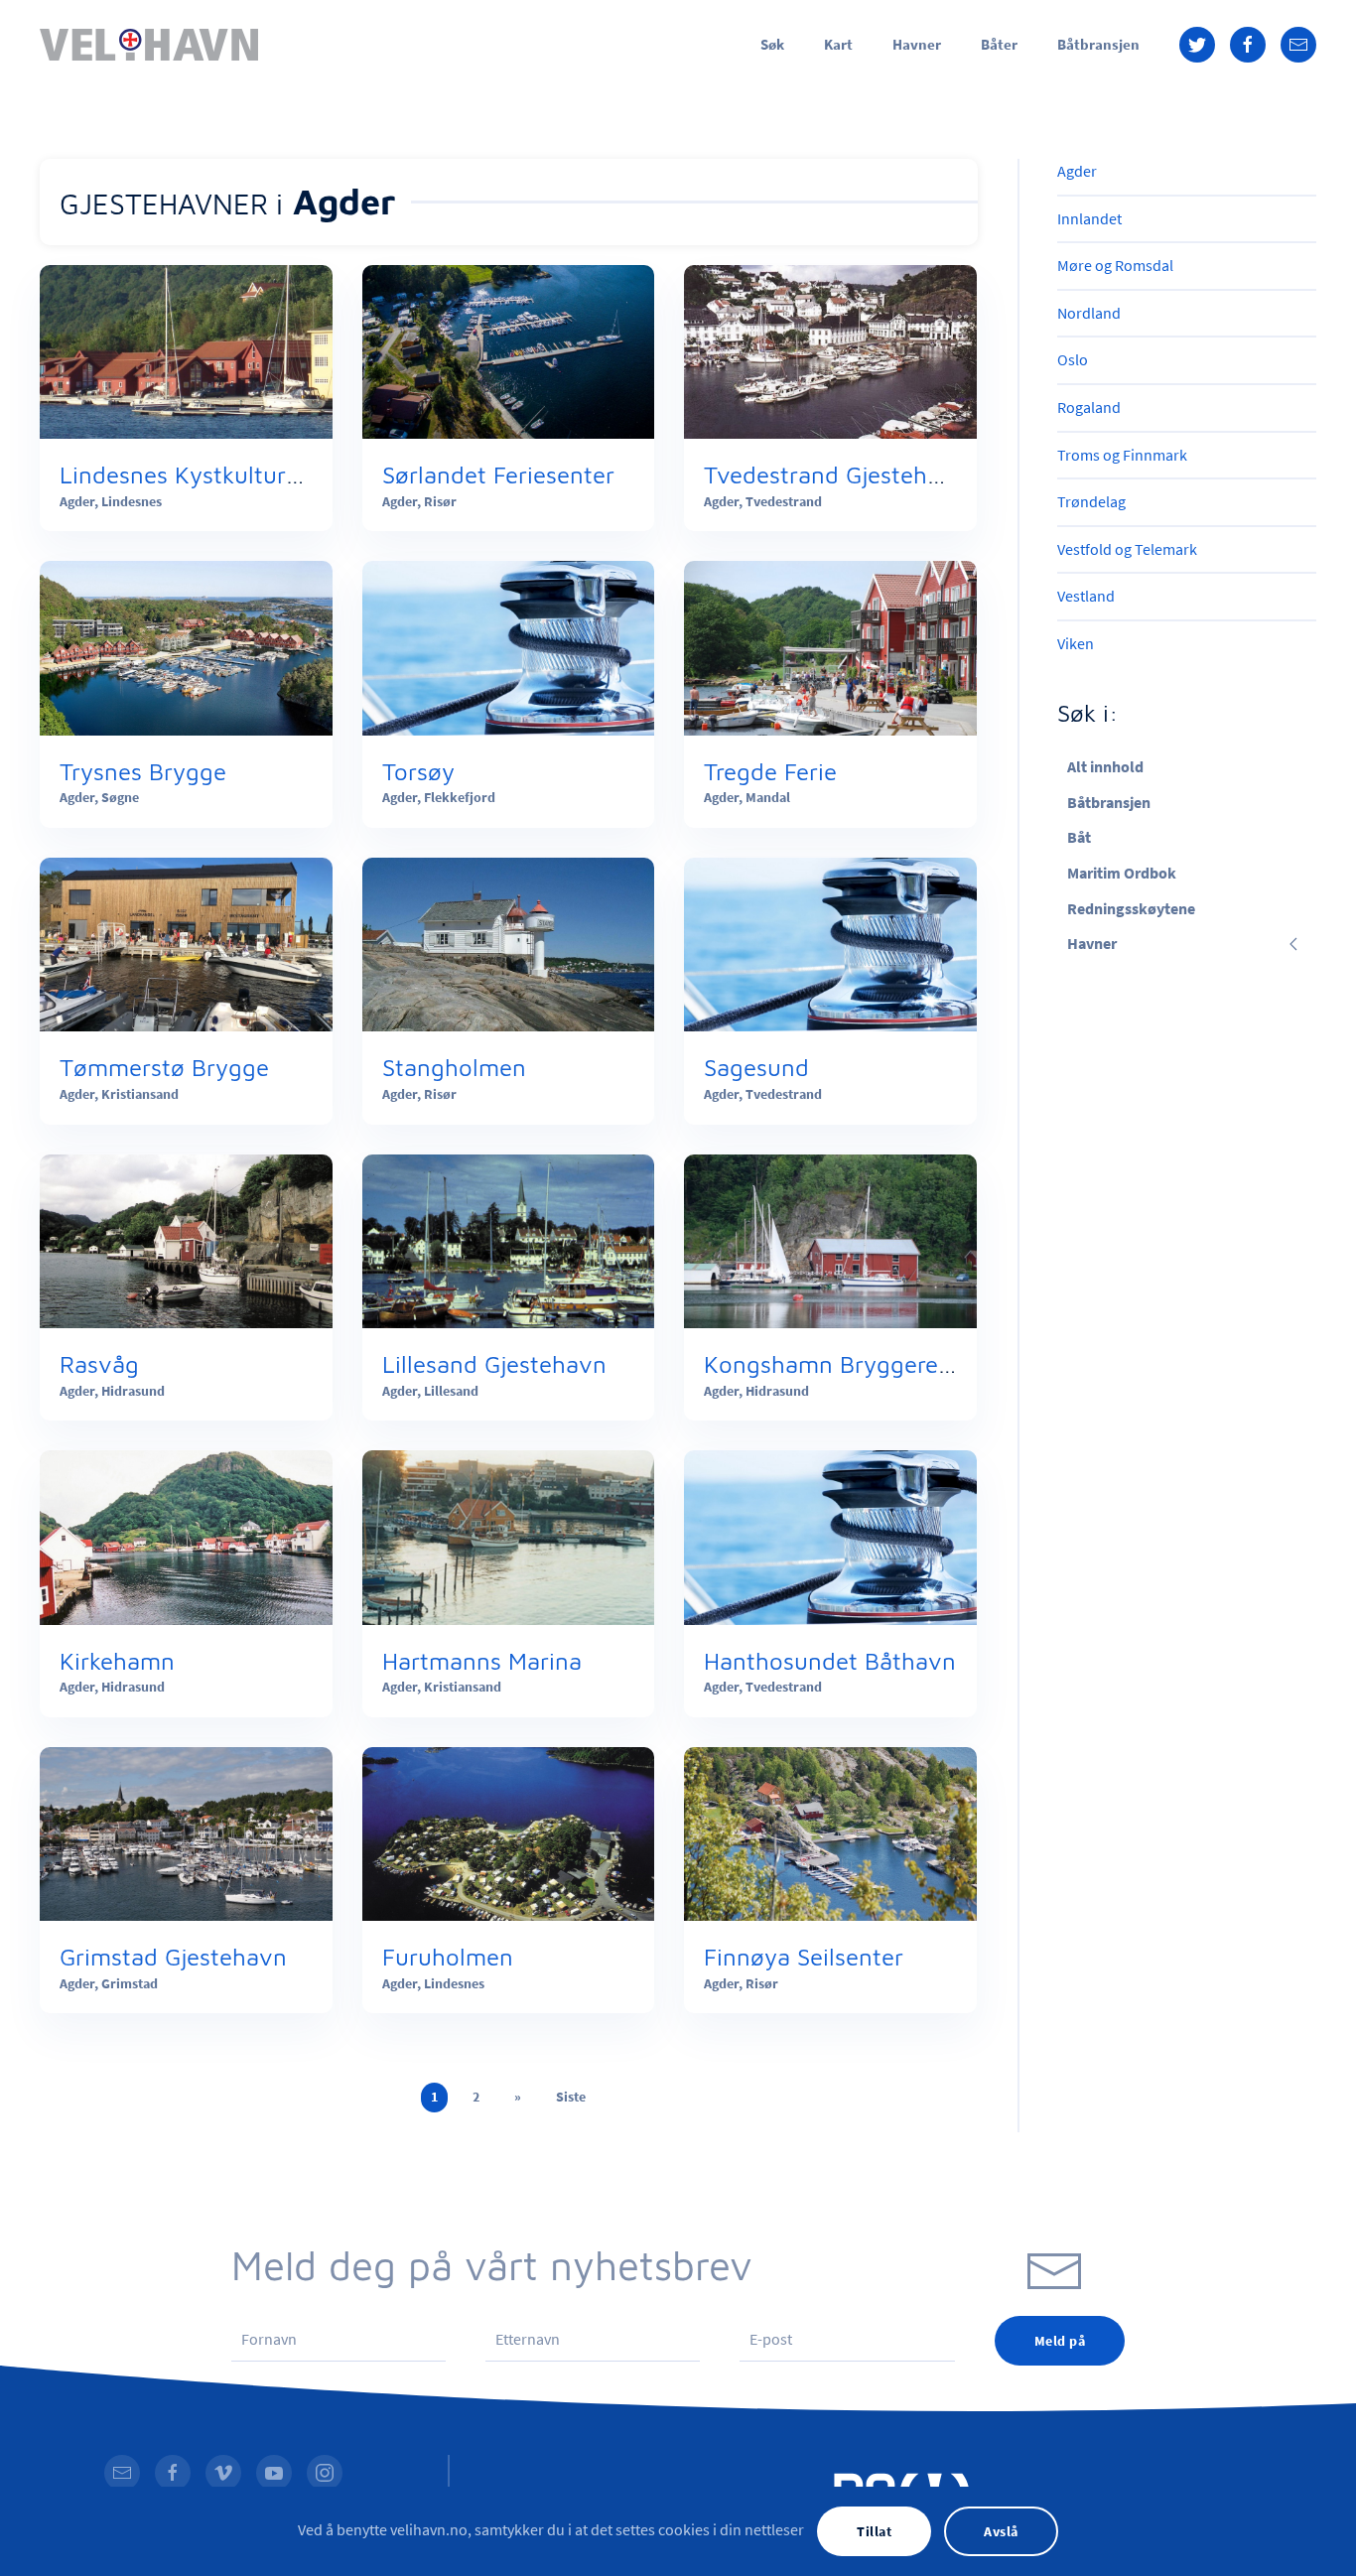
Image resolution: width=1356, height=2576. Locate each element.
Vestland (1086, 596)
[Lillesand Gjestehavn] (509, 1239)
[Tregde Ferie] (830, 646)
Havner (917, 44)
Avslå (1001, 2531)
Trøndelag (1091, 501)
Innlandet (1089, 218)
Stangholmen (454, 1067)
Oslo (1073, 359)
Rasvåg (99, 1364)
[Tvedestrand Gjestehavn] (830, 349)
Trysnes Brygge (143, 771)
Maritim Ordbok (1122, 873)
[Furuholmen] (509, 1831)
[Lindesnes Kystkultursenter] (186, 349)
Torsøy (418, 771)
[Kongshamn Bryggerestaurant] (830, 1239)
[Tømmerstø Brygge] (186, 943)
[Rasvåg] (186, 1239)
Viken (1076, 643)
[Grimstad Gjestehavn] (186, 1831)
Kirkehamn (117, 1661)
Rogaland (1089, 407)
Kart (838, 44)
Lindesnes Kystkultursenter (207, 475)
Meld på (1060, 2341)
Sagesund (756, 1067)
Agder (1077, 171)
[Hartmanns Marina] (509, 1536)
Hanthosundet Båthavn (830, 1661)
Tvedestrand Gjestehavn (836, 475)
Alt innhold (1105, 766)
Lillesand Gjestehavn (494, 1364)
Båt (1079, 837)
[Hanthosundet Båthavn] (830, 1536)
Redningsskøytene (1131, 908)
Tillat (874, 2531)
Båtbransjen (1098, 44)
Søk (772, 44)
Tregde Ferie (770, 771)
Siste (571, 2097)
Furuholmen (448, 1957)
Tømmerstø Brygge (164, 1067)
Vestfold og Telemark (1127, 549)
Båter (999, 44)
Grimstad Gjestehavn (173, 1957)
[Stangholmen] (509, 943)
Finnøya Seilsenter (804, 1957)
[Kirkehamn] (186, 1536)
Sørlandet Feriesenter (498, 475)
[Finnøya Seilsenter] (830, 1831)
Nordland (1089, 313)
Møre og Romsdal (1115, 265)
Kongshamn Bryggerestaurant (867, 1364)
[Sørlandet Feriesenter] (509, 349)
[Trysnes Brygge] (186, 646)
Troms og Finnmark (1122, 455)
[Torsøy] (509, 646)
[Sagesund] (830, 943)
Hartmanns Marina (482, 1661)
